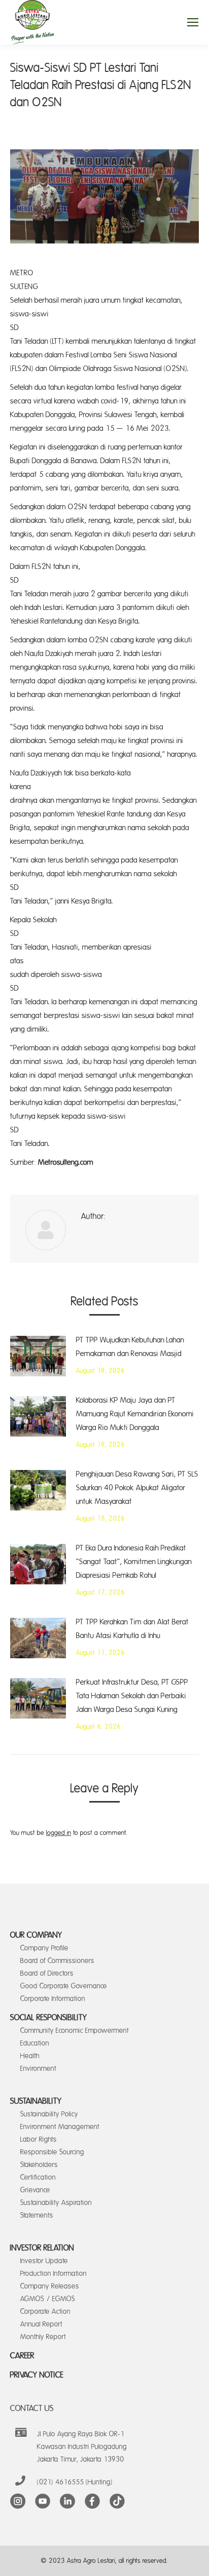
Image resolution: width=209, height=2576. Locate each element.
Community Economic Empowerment (75, 2031)
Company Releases (50, 2286)
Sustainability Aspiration (56, 2203)
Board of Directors (47, 1973)
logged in (59, 1833)
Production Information (54, 2274)
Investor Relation (42, 2248)
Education (35, 2043)
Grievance (35, 2190)
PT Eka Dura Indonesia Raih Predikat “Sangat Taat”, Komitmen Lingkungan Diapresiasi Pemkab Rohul (134, 1562)
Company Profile (44, 1948)
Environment (38, 2069)
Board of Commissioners (57, 1961)
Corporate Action (45, 2312)
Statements (37, 2215)
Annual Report (41, 2324)
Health (30, 2056)
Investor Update (44, 2261)
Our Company (36, 1935)
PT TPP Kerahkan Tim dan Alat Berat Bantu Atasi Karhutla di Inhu (132, 1629)
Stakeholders (39, 2165)
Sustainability (36, 2101)
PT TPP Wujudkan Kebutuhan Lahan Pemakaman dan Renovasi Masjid (130, 1347)
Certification (38, 2177)
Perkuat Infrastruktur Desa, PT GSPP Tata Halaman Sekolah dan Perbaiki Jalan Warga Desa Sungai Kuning (132, 1696)
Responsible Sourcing (52, 2152)
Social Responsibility (49, 2018)
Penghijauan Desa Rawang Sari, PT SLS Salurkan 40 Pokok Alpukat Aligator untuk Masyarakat (137, 1488)
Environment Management (60, 2127)
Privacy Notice (37, 2375)
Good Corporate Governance (64, 1986)
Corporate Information (53, 1999)
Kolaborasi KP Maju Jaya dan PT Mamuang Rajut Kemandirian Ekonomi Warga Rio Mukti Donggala (135, 1414)
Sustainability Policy (49, 2114)
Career (22, 2356)
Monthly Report (43, 2337)
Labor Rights (39, 2139)
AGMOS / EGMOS (48, 2299)
